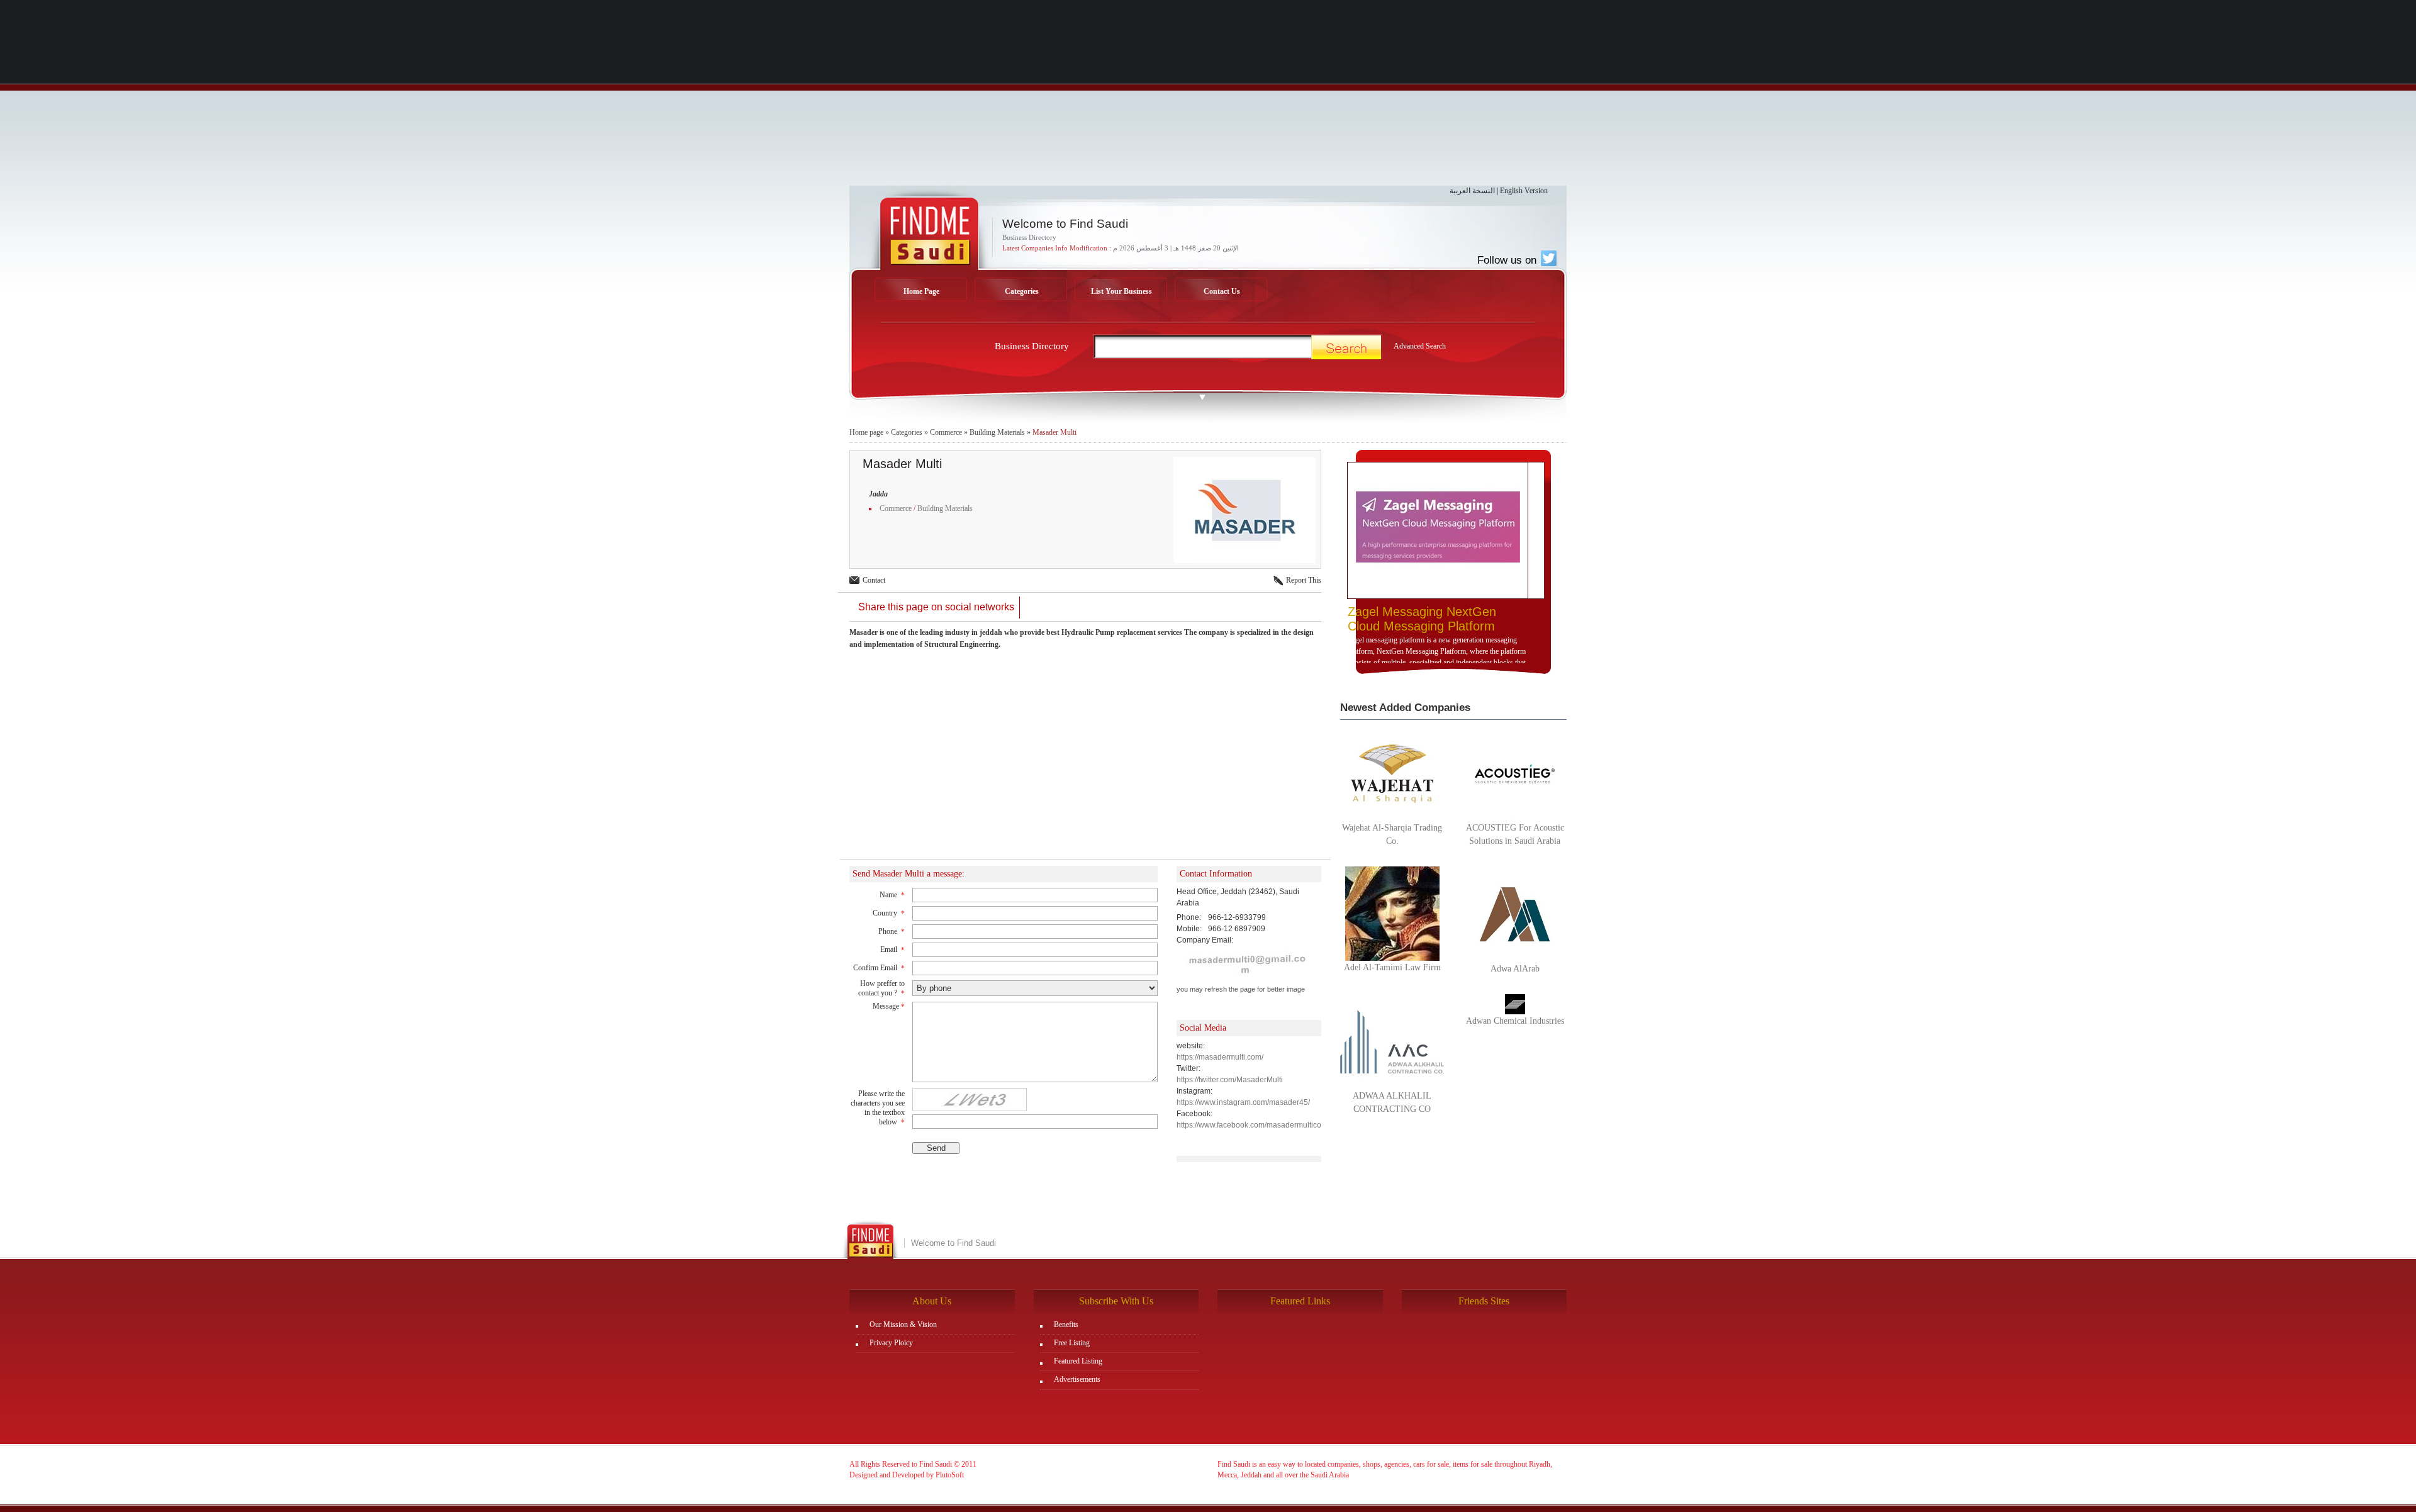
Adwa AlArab (1515, 969)
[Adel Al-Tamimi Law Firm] (1392, 913)
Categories (1022, 291)
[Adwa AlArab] (1515, 914)
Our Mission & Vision (903, 1324)
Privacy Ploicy (891, 1343)
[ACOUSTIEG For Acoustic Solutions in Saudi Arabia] (1515, 773)
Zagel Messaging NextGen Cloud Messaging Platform (1422, 619)
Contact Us (1222, 291)
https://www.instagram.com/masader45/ (1243, 1102)
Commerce (946, 432)
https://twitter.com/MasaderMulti (1230, 1080)
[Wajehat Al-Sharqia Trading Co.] (1392, 773)
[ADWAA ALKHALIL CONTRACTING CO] (1392, 1041)
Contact (874, 580)
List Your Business (1121, 291)
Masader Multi (1054, 432)
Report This (1304, 580)
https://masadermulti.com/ (1220, 1057)
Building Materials (997, 432)
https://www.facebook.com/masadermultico (1249, 1125)
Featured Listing (1078, 1361)
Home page (866, 432)
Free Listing (1072, 1343)
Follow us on (1508, 260)
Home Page (921, 291)
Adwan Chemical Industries (1515, 1021)
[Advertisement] (1208, 98)
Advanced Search (1420, 346)
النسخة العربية (1472, 191)
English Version (1524, 191)
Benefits (1066, 1324)
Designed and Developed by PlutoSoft (907, 1475)
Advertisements (1077, 1379)
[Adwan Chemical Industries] (1515, 1004)
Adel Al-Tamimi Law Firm (1392, 967)
